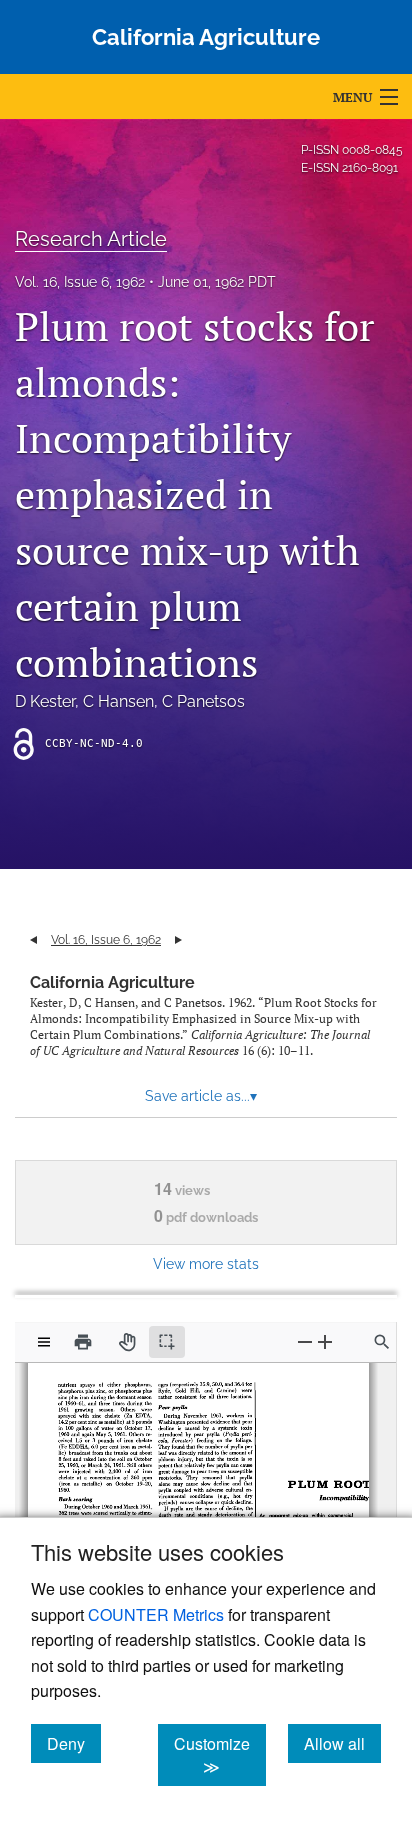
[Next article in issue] (178, 940)
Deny (74, 1743)
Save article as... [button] (201, 1096)
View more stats (206, 1263)
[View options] (44, 1342)
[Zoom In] (325, 1341)
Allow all (342, 1743)
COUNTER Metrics (156, 1614)
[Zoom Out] (305, 1341)
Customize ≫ (220, 1755)
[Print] (83, 1342)
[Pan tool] (127, 1342)
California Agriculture (112, 982)
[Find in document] (382, 1342)
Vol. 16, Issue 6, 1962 (80, 282)
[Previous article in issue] (33, 940)
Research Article (91, 239)
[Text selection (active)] (167, 1342)
